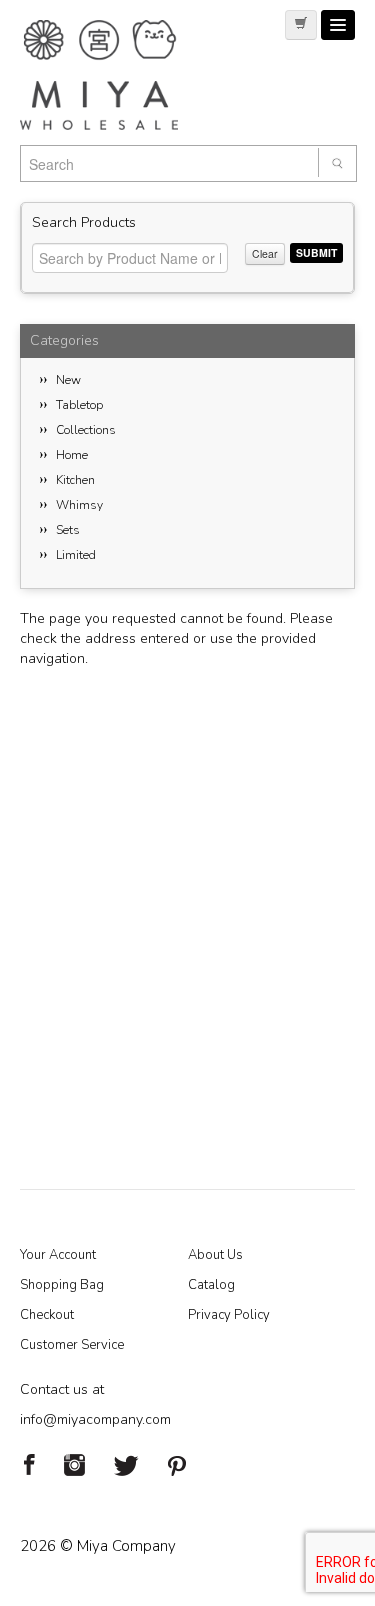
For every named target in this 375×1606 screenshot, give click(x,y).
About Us (215, 1255)
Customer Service (72, 1345)
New (68, 380)
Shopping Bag (62, 1285)
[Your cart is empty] (301, 25)
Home (72, 455)
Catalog (211, 1285)
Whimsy (79, 505)
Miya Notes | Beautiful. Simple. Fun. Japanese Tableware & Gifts (120, 75)
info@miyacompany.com (95, 1419)
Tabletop (79, 405)
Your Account (58, 1255)
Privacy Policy (229, 1315)
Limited (76, 555)
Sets (68, 530)
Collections (86, 430)
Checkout (47, 1315)
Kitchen (75, 480)
